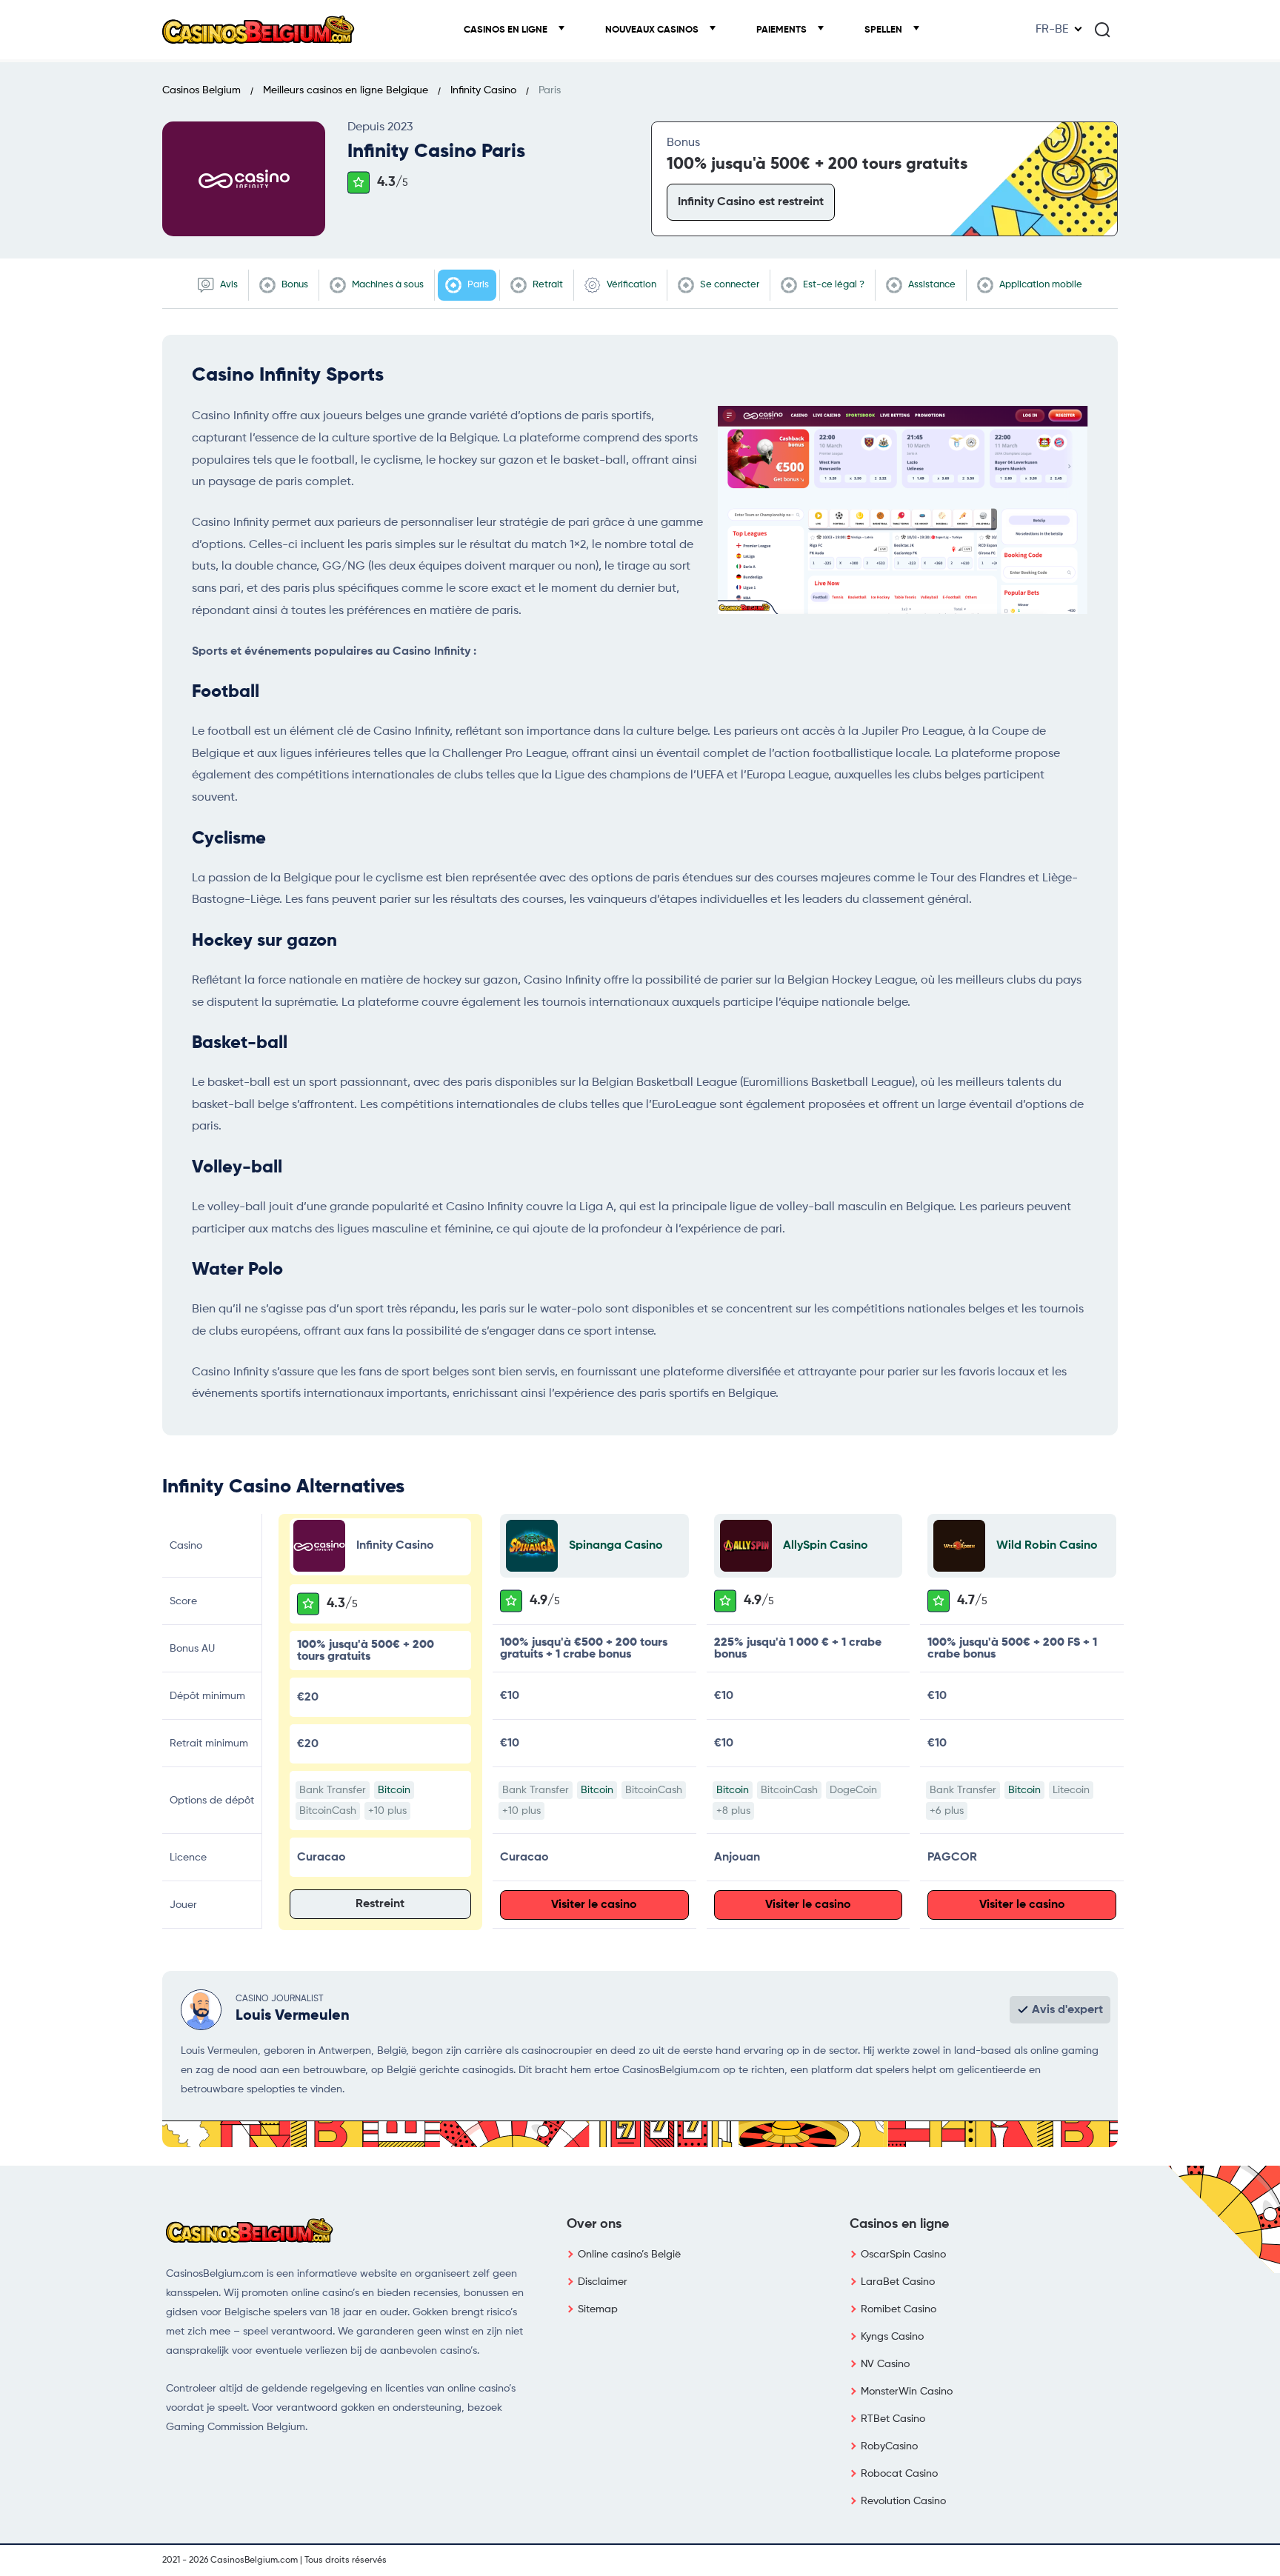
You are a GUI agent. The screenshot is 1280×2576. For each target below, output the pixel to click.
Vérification (630, 285)
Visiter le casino (594, 1905)
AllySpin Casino (826, 1546)
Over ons (594, 2224)
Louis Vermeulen (293, 2016)
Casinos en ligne (507, 30)
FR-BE (1052, 30)
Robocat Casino (899, 2474)
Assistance (931, 285)
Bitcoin (394, 1790)
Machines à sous (387, 285)
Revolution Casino (903, 2501)
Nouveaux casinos (653, 30)
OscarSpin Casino (903, 2255)
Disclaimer (603, 2282)
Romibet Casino (899, 2309)
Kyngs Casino (892, 2337)
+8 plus (733, 1811)
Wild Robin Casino (1047, 1546)
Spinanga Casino (616, 1546)
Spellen (884, 30)
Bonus (294, 285)
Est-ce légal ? (833, 285)
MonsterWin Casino (907, 2392)
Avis (228, 285)
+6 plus (947, 1811)
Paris (477, 285)
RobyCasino (889, 2446)
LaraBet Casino (898, 2282)
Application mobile (1040, 285)
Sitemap (598, 2309)
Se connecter (729, 285)
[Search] (1102, 30)
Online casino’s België (629, 2255)
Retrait (547, 285)
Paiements (783, 30)
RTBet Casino (893, 2419)
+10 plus (387, 1811)
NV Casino (885, 2364)
